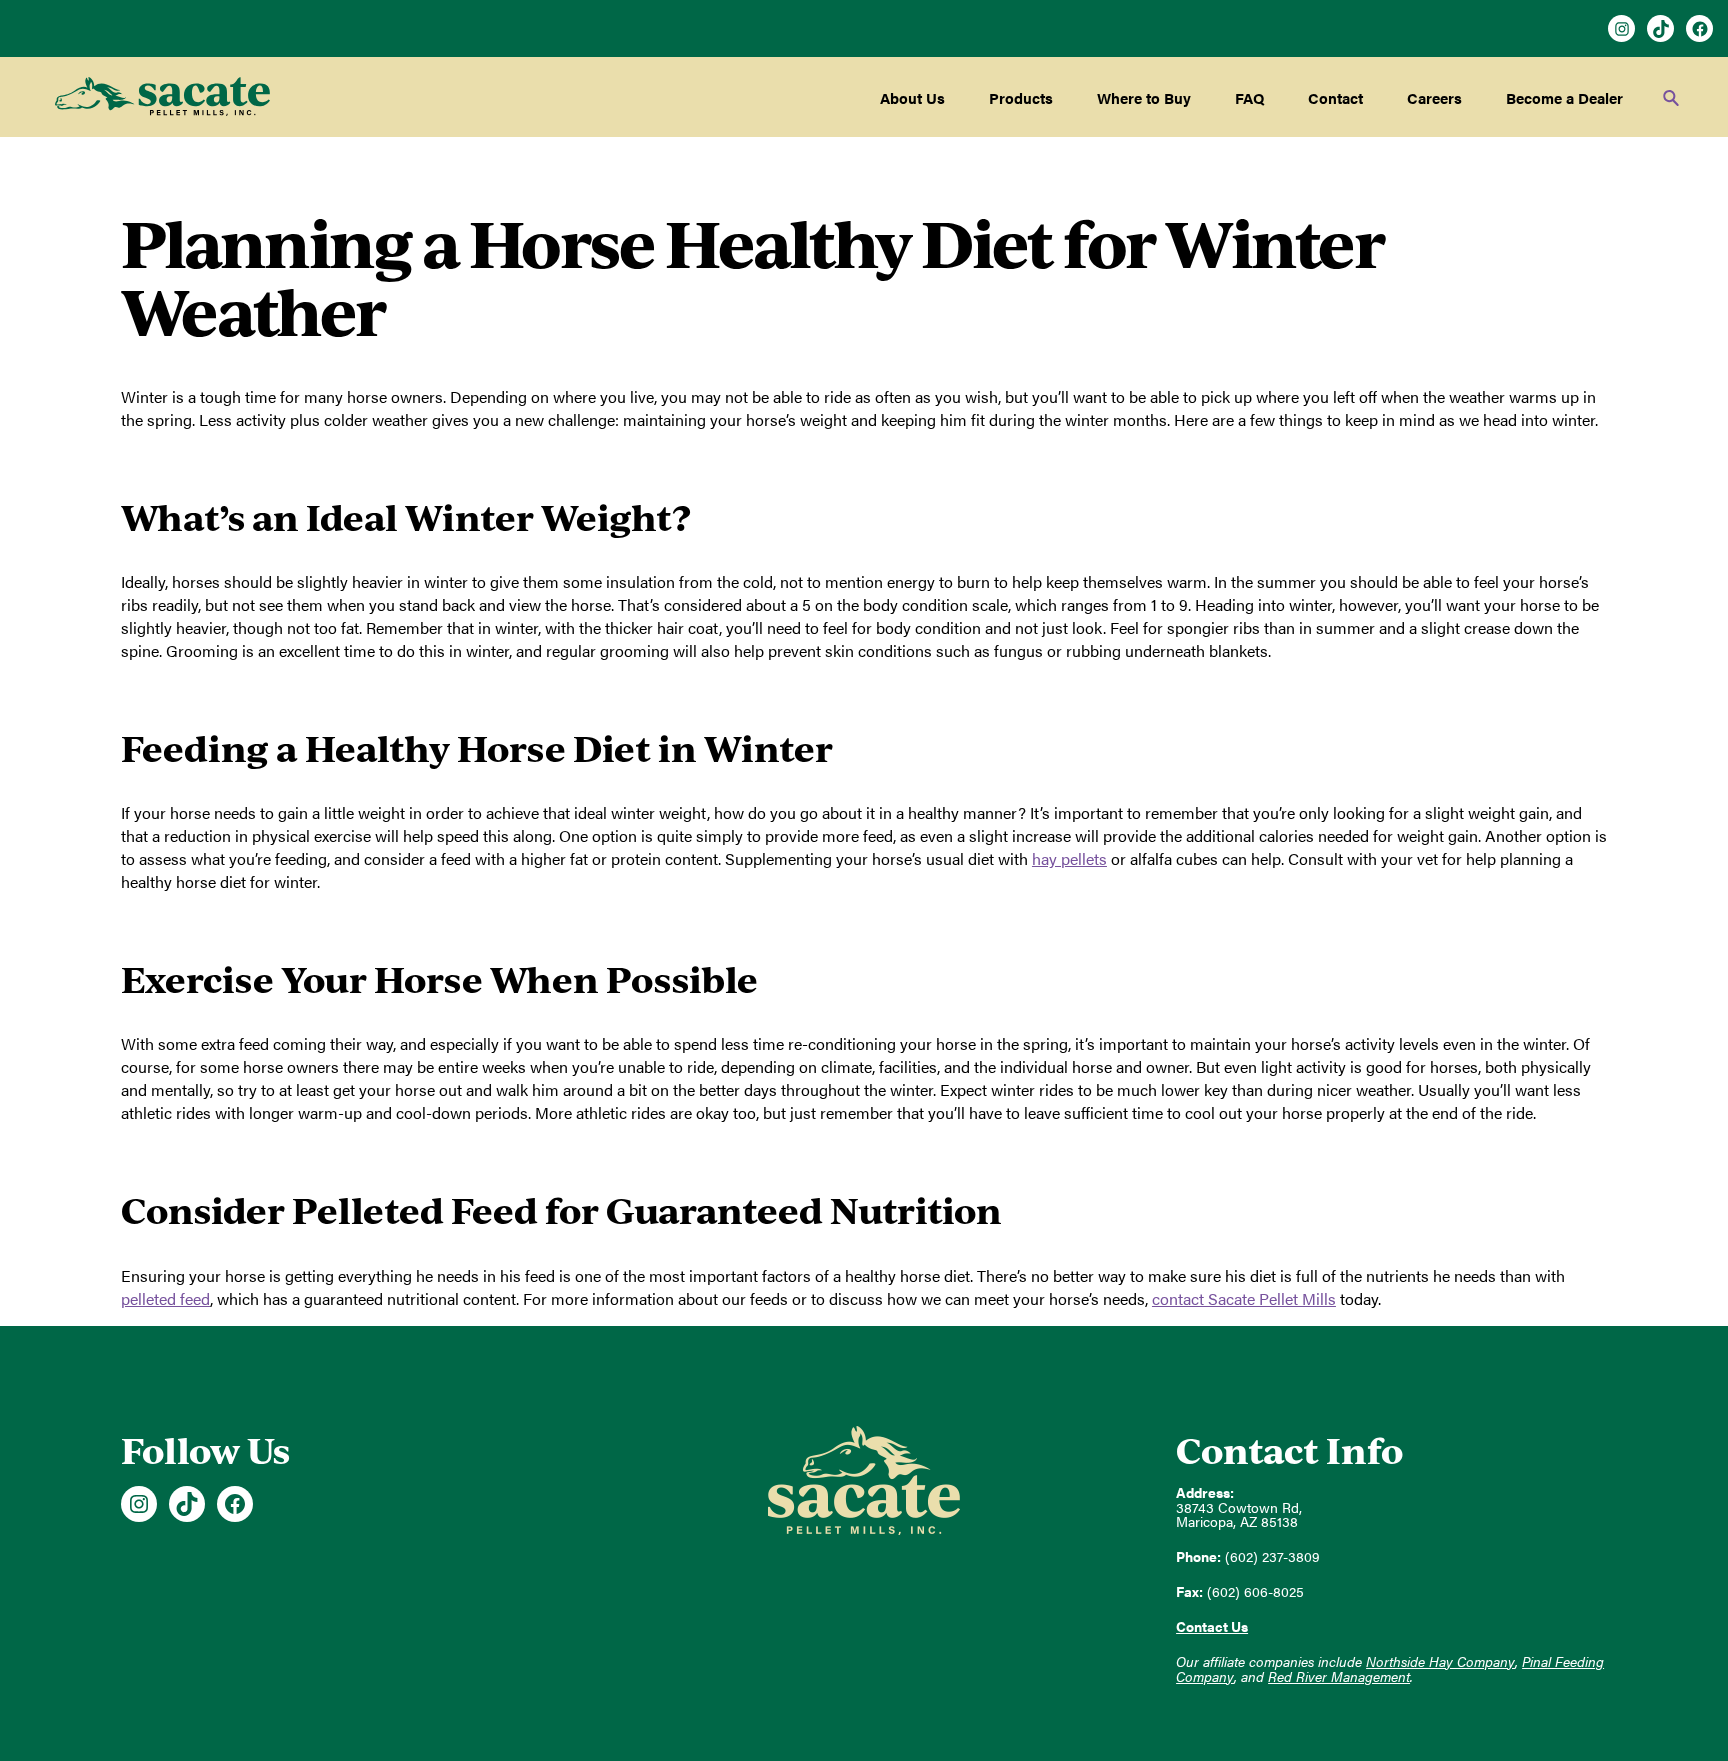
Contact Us (1212, 1626)
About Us (912, 97)
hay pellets (1069, 858)
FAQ (1249, 97)
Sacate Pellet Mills (162, 97)
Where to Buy (1144, 97)
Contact (1335, 97)
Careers (1434, 97)
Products (1021, 97)
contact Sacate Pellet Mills (1244, 1298)
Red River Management (1339, 1676)
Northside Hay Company (1440, 1661)
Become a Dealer (1564, 97)
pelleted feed (165, 1298)
